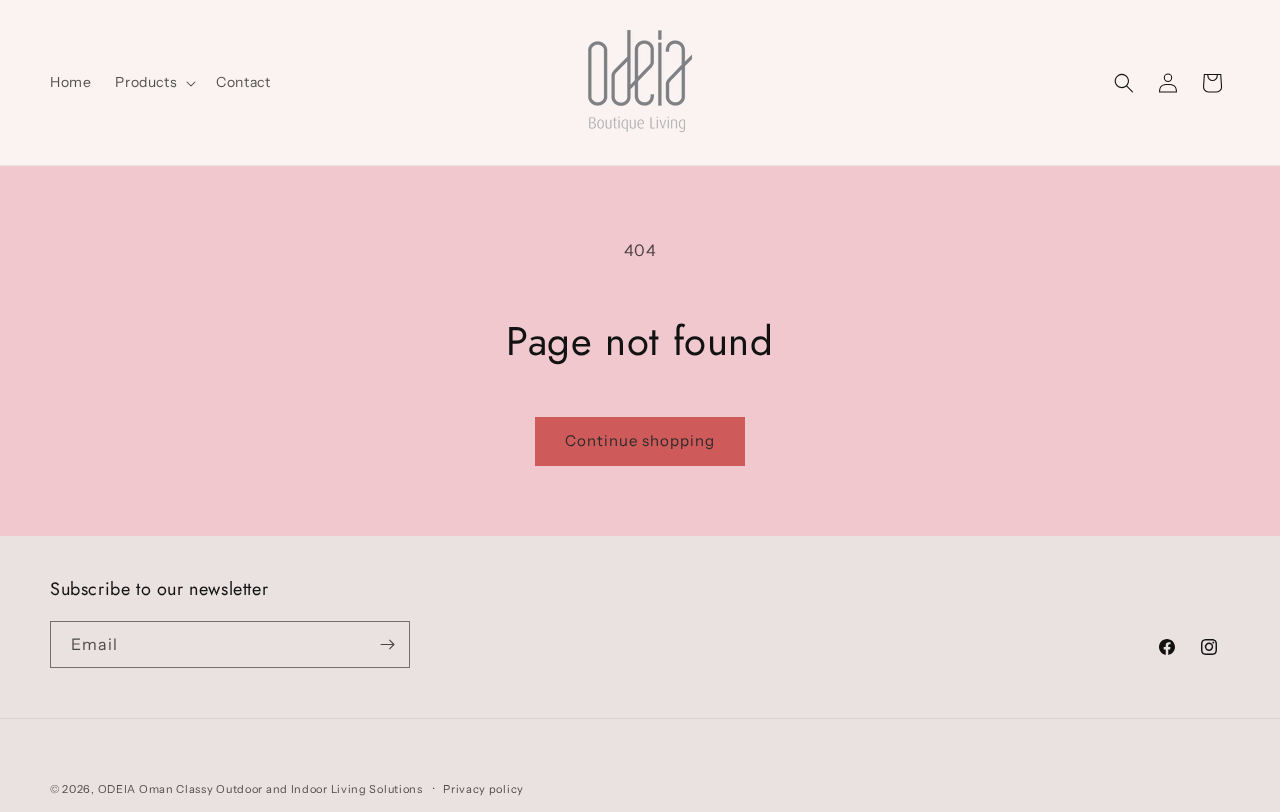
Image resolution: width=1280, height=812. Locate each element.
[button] (153, 82)
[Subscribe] (387, 644)
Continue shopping (640, 440)
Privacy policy (483, 789)
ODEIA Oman (136, 789)
